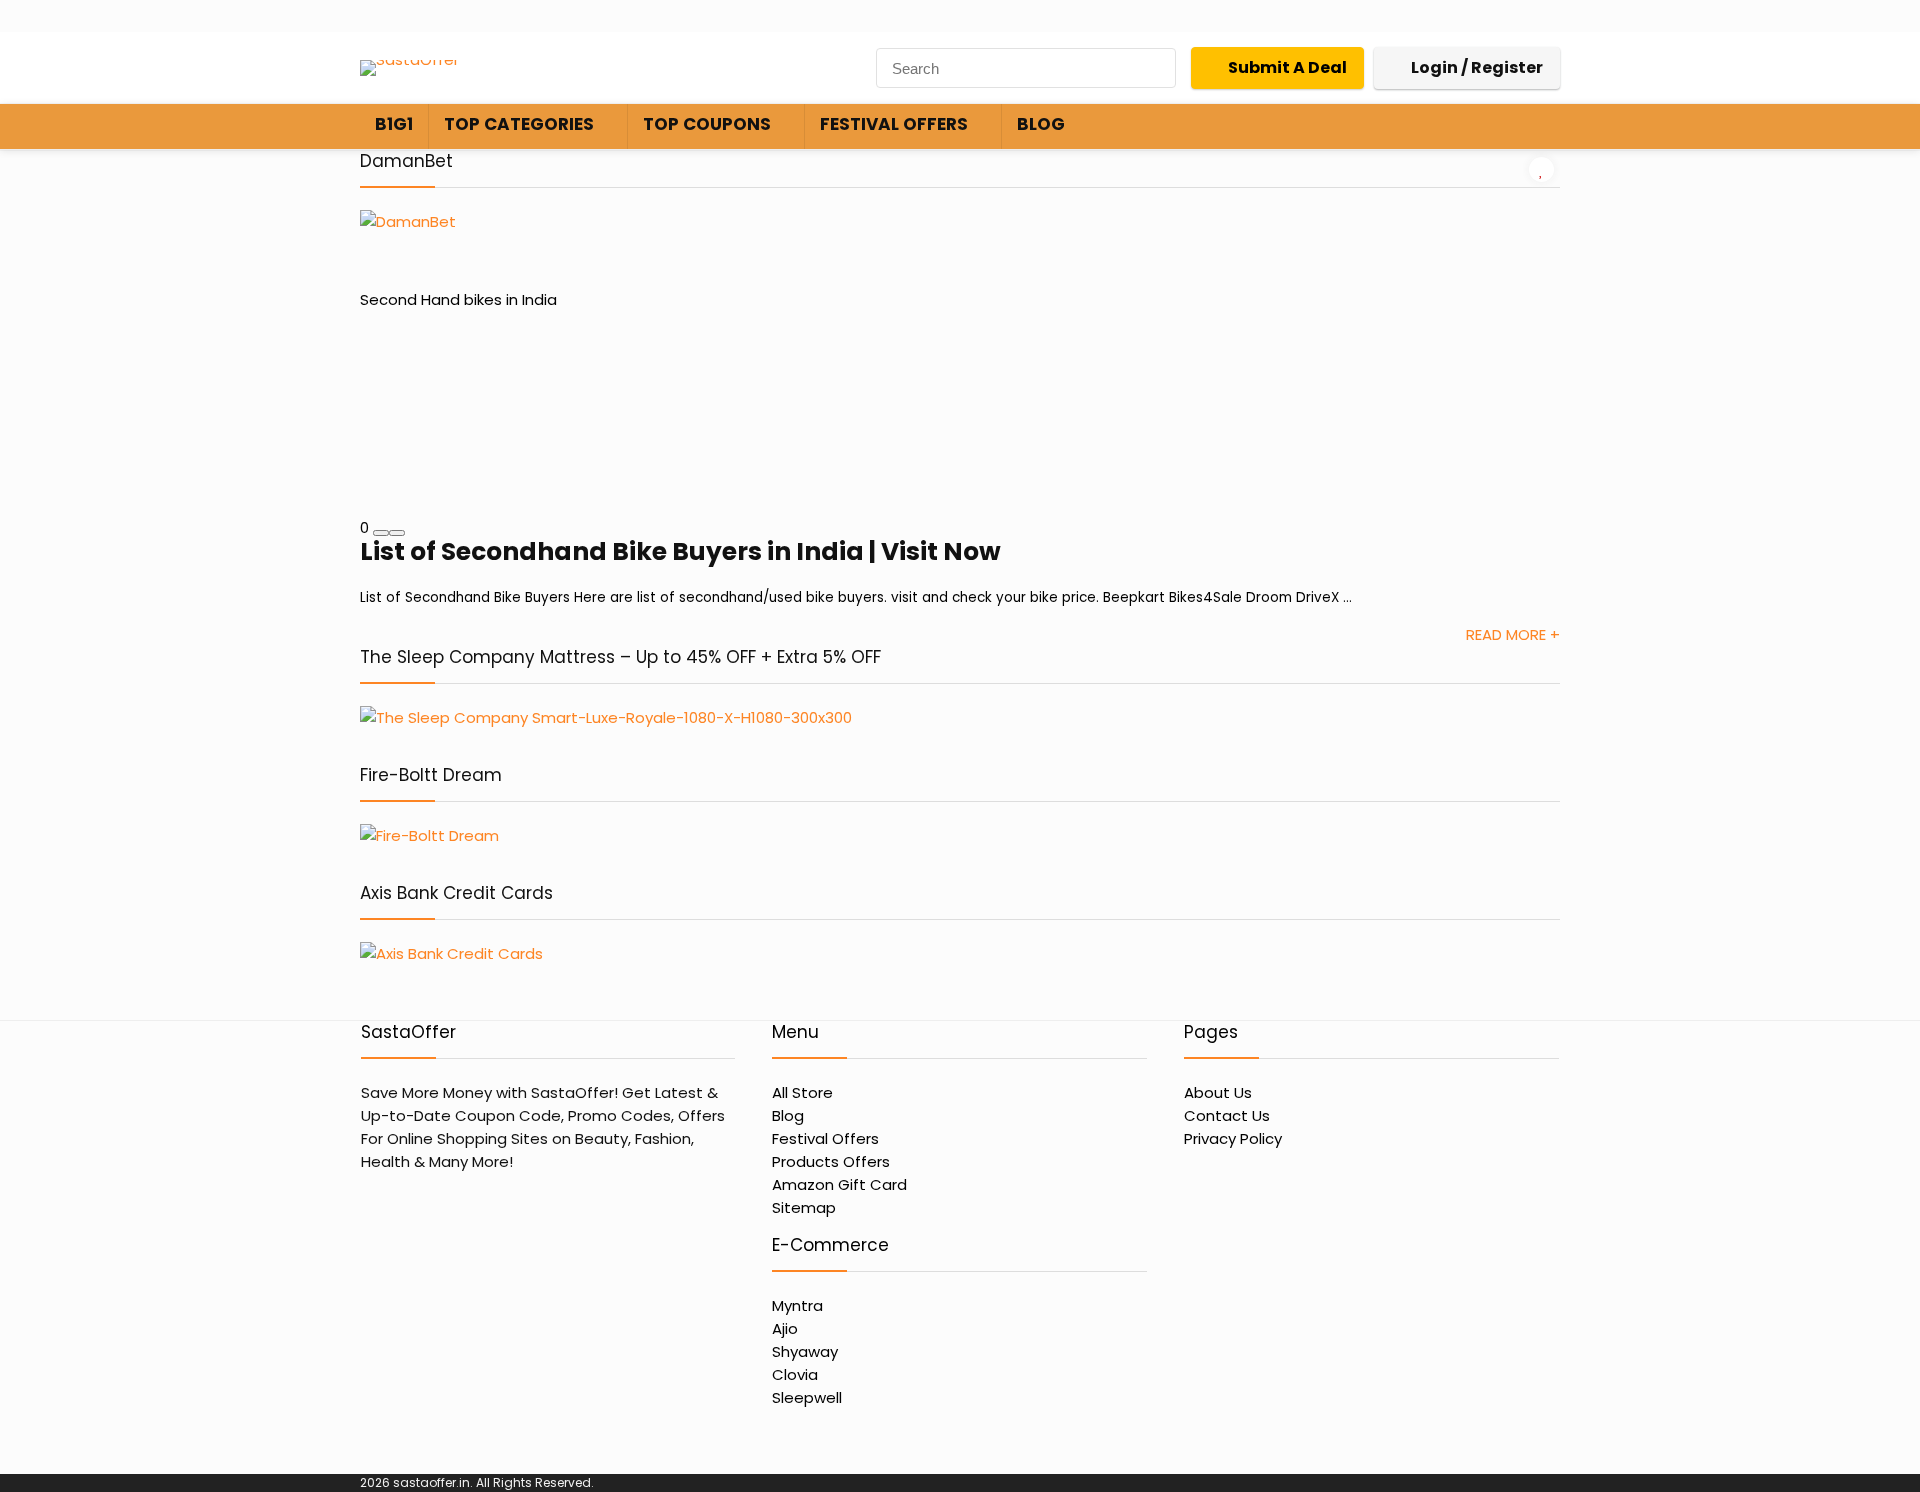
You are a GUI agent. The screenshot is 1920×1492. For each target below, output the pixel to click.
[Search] (1155, 68)
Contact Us (1227, 1115)
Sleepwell (807, 1397)
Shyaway (805, 1351)
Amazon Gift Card (839, 1184)
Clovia (795, 1374)
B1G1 (394, 124)
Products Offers (831, 1161)
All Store (802, 1092)
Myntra (797, 1305)
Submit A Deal (1287, 67)
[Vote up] (397, 533)
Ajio (785, 1328)
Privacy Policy (1233, 1138)
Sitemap (804, 1207)
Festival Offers (894, 124)
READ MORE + (1513, 634)
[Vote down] (381, 533)
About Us (1218, 1092)
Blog (1041, 124)
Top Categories (519, 124)
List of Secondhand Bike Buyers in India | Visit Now (680, 551)
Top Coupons (707, 124)
